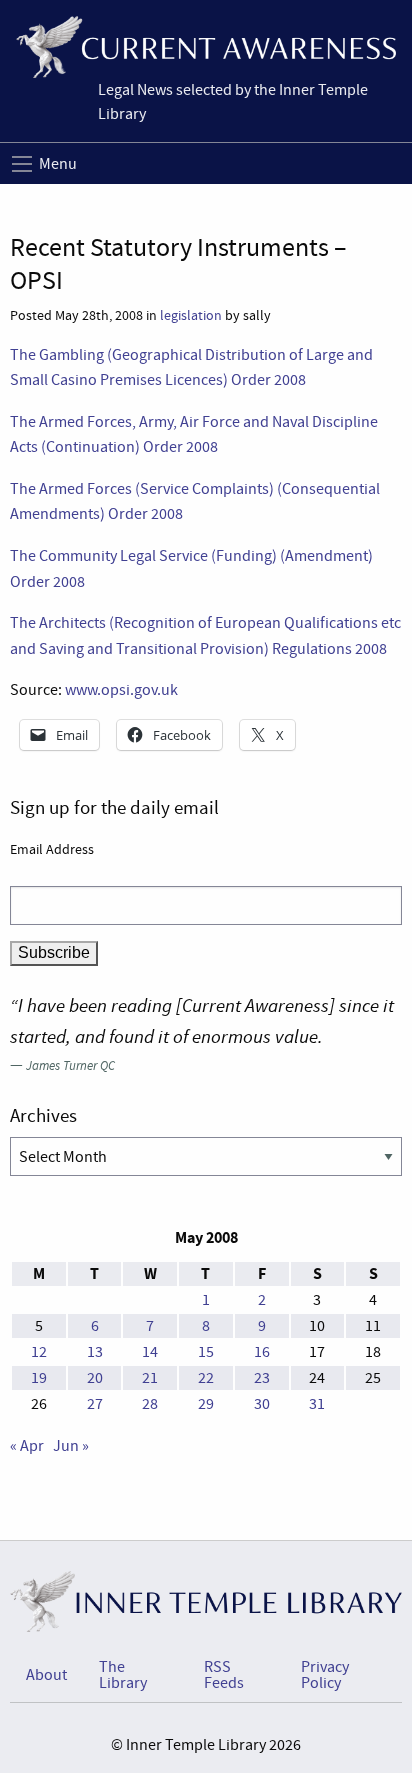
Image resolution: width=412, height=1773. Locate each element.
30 (262, 1404)
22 (206, 1378)
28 (150, 1404)
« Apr (27, 1446)
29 (206, 1404)
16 (262, 1352)
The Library (123, 1675)
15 (206, 1352)
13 (95, 1352)
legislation (191, 315)
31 (317, 1404)
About (46, 1675)
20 (95, 1378)
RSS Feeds (224, 1675)
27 (95, 1404)
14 (150, 1352)
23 (262, 1378)
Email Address (52, 849)
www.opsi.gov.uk (121, 690)
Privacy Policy (325, 1675)
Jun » (71, 1446)
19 (39, 1378)
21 (150, 1378)
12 (39, 1352)
